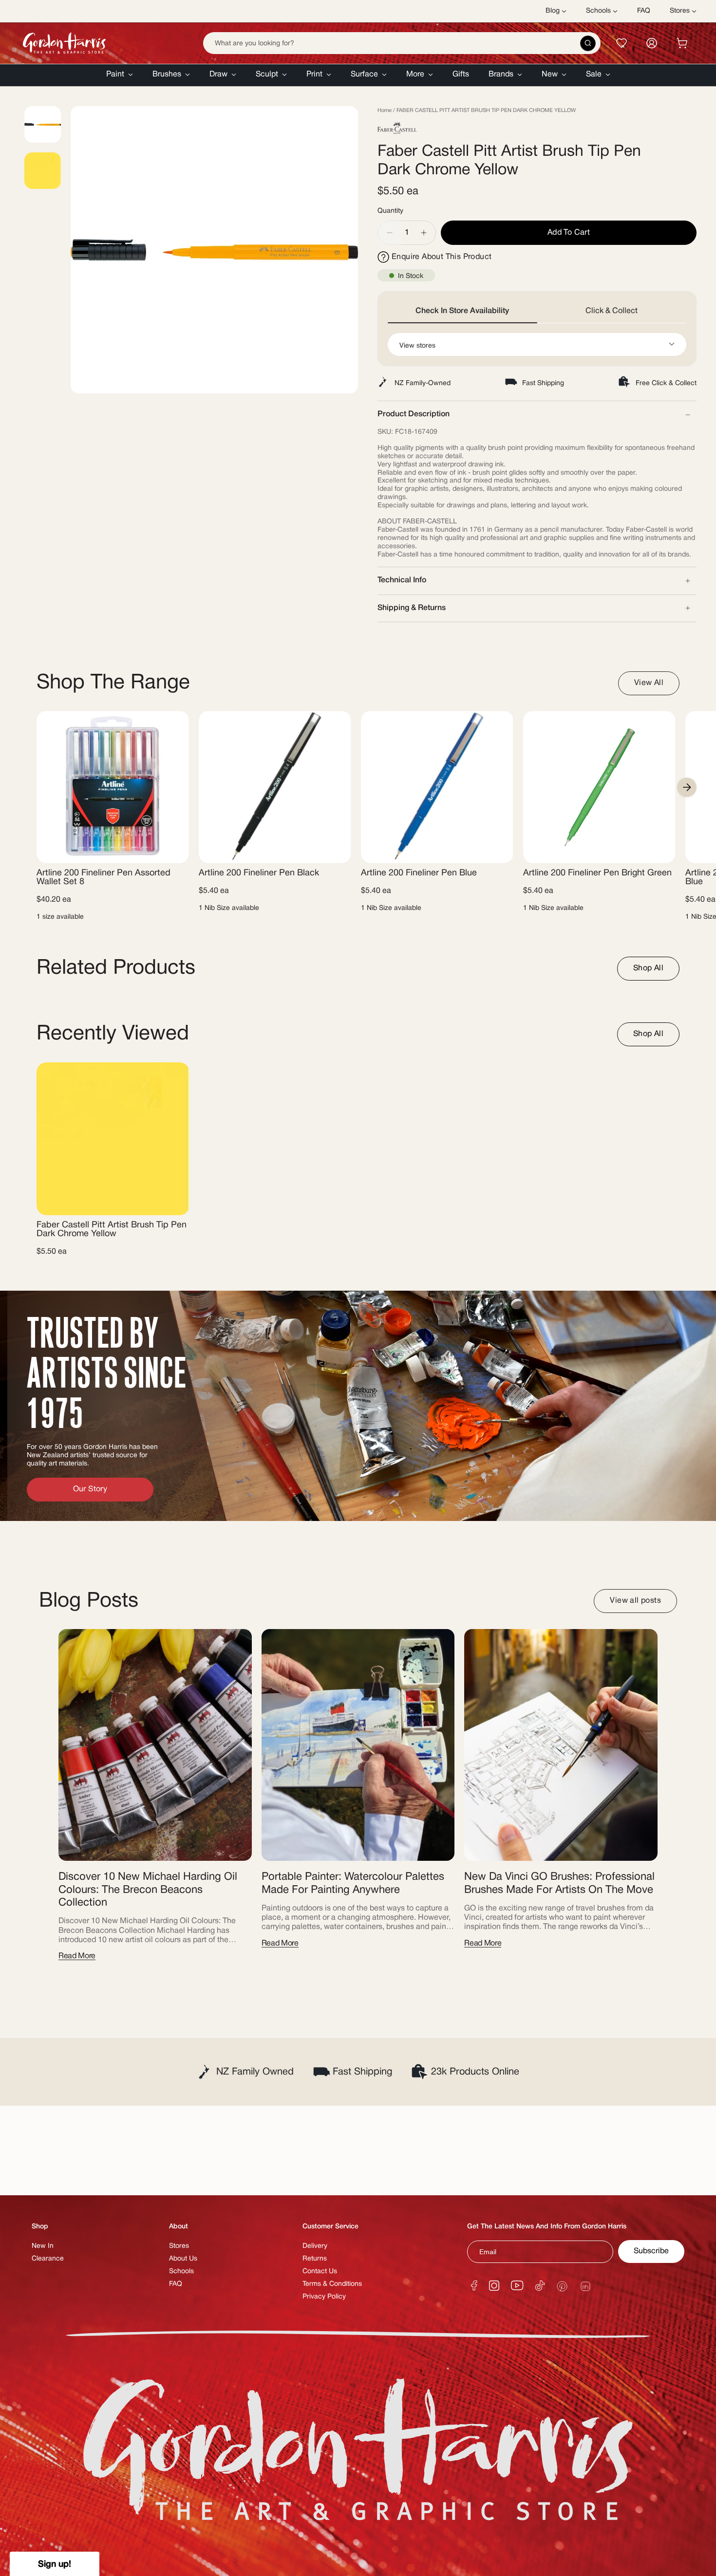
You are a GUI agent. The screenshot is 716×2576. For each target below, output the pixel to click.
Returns (315, 2259)
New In (43, 2246)
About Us (183, 2259)
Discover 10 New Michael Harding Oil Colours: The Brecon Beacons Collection (148, 1890)
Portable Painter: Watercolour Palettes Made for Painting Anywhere (353, 1883)
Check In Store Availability (462, 311)
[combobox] (402, 43)
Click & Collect (612, 311)
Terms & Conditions (332, 2284)
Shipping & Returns (412, 608)
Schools (181, 2271)
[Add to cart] (173, 850)
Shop (40, 2227)
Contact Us (320, 2271)
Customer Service (330, 2227)
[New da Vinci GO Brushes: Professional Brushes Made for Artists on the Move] (561, 1745)
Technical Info (402, 580)
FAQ (176, 2284)
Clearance (48, 2259)
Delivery (315, 2246)
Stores (179, 2246)
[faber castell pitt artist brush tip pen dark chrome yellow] (113, 1139)
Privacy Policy (324, 2297)
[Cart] (682, 43)
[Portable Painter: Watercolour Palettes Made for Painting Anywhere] (358, 1745)
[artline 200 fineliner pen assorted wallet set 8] (113, 787)
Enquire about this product (442, 257)
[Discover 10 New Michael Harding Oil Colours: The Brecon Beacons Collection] (155, 1745)
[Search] (588, 43)
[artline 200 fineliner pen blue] (437, 787)
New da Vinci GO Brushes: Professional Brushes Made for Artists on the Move (559, 1883)
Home (385, 111)
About (179, 2227)
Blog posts (89, 1601)
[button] (120, 75)
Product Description (414, 414)
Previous (71, 250)
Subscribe (651, 2251)
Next (687, 787)
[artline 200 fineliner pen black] (275, 787)
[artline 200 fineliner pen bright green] (599, 787)
